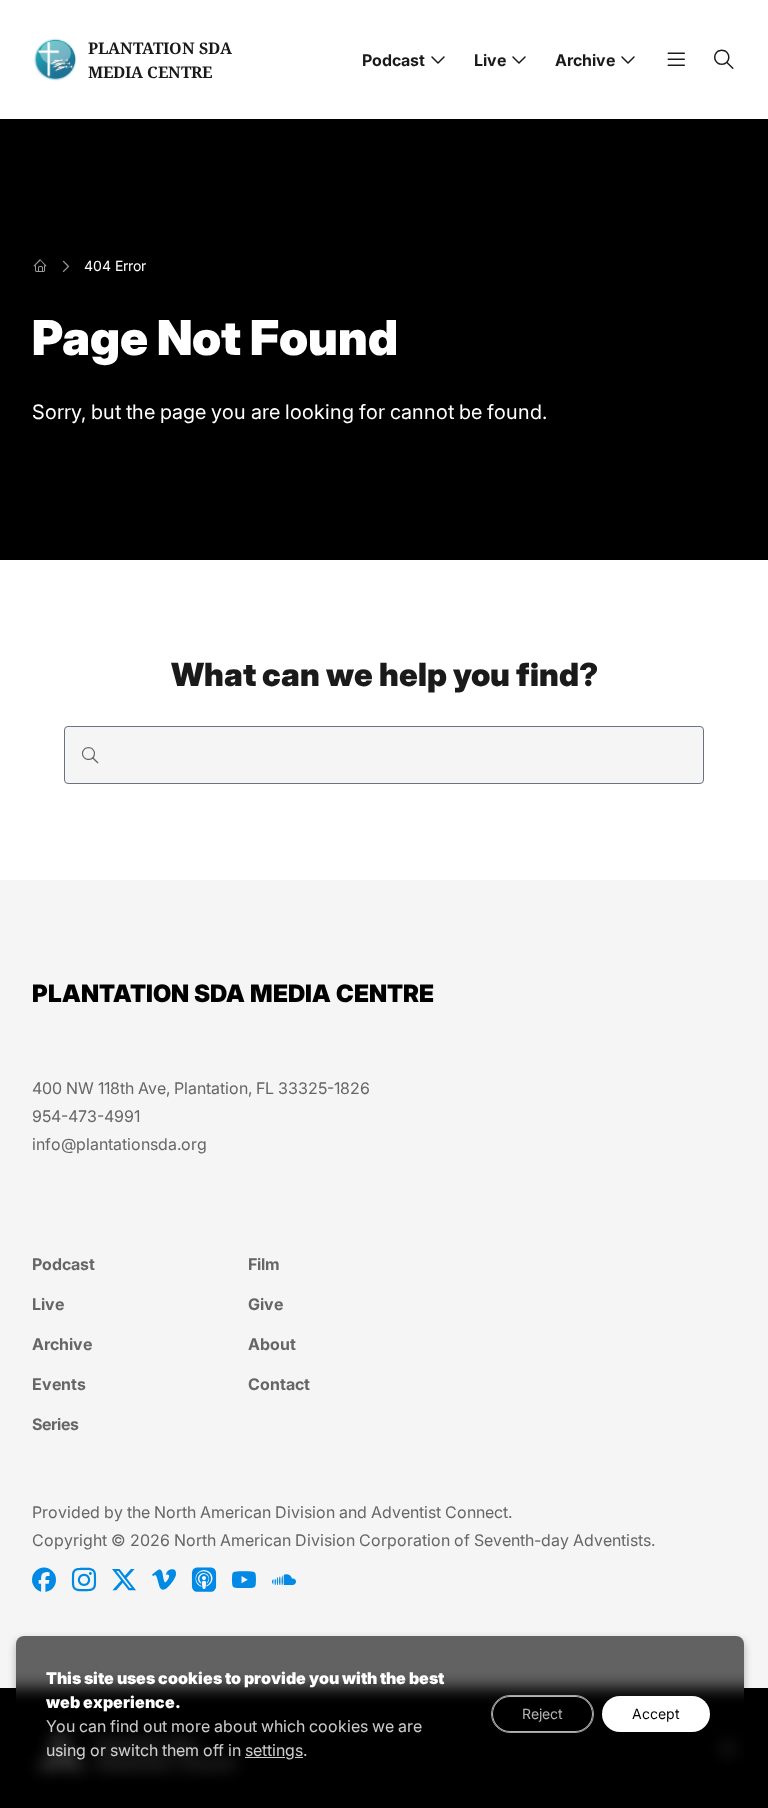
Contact (279, 1384)
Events (59, 1384)
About (272, 1344)
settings (274, 1750)
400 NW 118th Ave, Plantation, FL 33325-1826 (201, 1088)
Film (264, 1264)
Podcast (393, 60)
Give (265, 1304)
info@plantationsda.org (119, 1144)
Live (490, 60)
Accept (656, 1713)
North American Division (244, 1512)
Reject (542, 1713)
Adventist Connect (439, 1512)
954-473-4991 (86, 1116)
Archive (585, 60)
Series (55, 1424)
